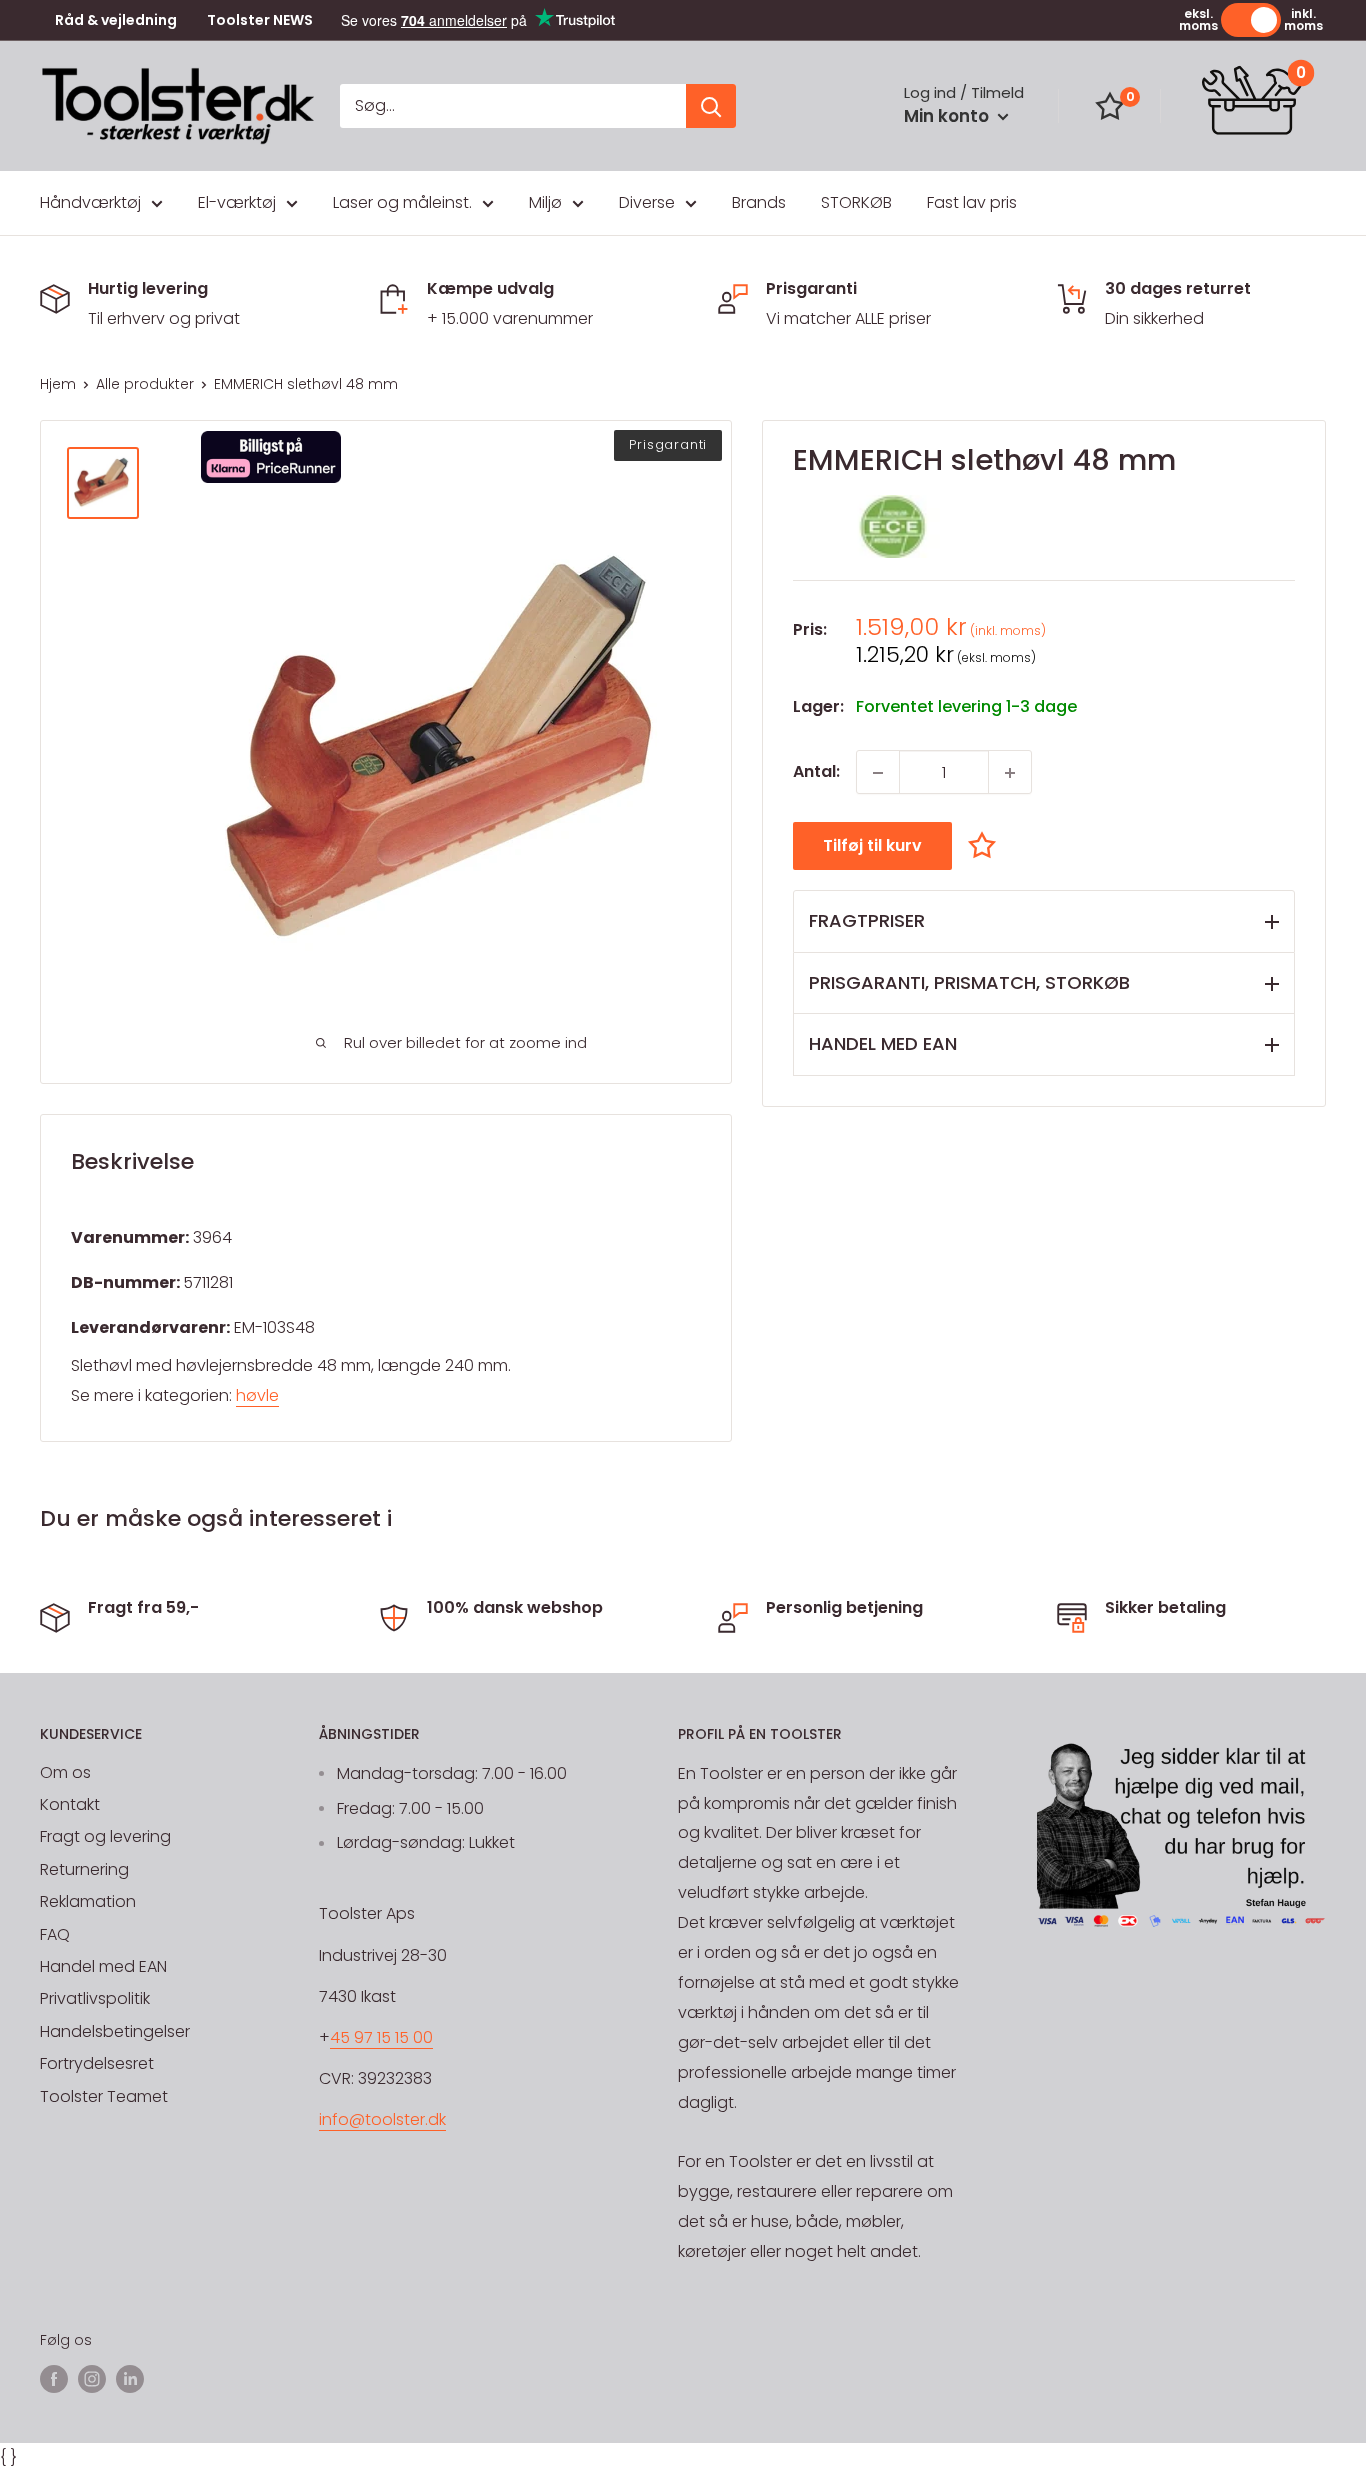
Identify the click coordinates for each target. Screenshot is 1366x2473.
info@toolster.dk (382, 2119)
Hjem (58, 384)
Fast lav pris (972, 202)
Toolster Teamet (104, 2096)
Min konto (948, 116)
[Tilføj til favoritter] (987, 845)
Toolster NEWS (260, 20)
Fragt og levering (105, 1836)
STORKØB (856, 202)
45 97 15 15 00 (381, 2037)
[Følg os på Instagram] (92, 2378)
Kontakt (70, 1804)
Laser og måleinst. (402, 202)
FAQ (55, 1934)
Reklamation (88, 1901)
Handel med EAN (103, 1966)
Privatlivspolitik (95, 1998)
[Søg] (711, 106)
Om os (65, 1772)
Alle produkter (145, 384)
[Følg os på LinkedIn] (130, 2378)
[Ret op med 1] (1010, 773)
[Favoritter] (1110, 106)
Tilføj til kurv (872, 846)
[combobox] (513, 106)
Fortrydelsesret (97, 2063)
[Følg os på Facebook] (54, 2378)
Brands (759, 202)
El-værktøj (237, 202)
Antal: (816, 772)
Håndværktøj (90, 202)
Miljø (545, 202)
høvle (257, 1395)
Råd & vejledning (116, 20)
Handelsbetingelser (115, 2031)
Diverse (647, 202)
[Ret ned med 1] (878, 773)
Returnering (84, 1869)
